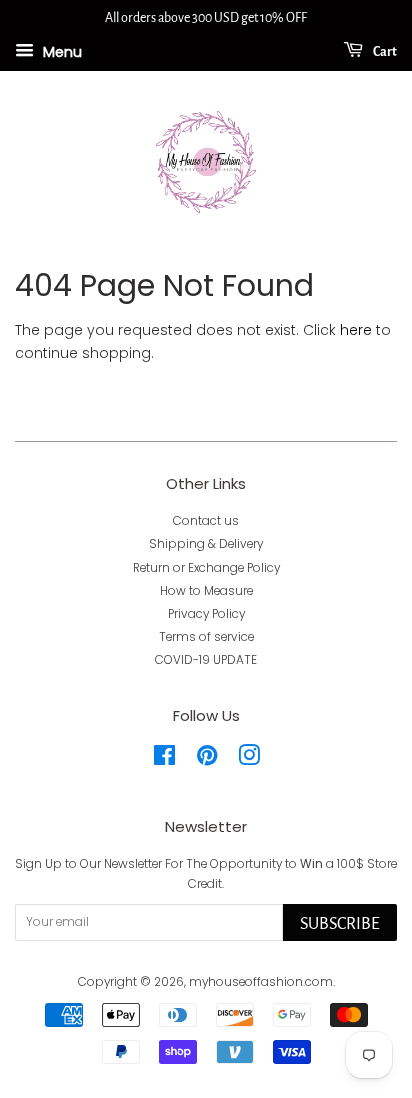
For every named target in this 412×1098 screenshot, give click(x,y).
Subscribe (340, 924)
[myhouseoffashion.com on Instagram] (249, 760)
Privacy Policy (206, 614)
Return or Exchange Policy (206, 568)
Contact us (206, 521)
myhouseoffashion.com (261, 982)
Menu (60, 51)
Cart (384, 52)
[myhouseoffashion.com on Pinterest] (207, 760)
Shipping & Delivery (206, 544)
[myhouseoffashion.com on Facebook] (164, 760)
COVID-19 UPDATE (206, 660)
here (356, 330)
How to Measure (206, 591)
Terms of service (206, 637)
